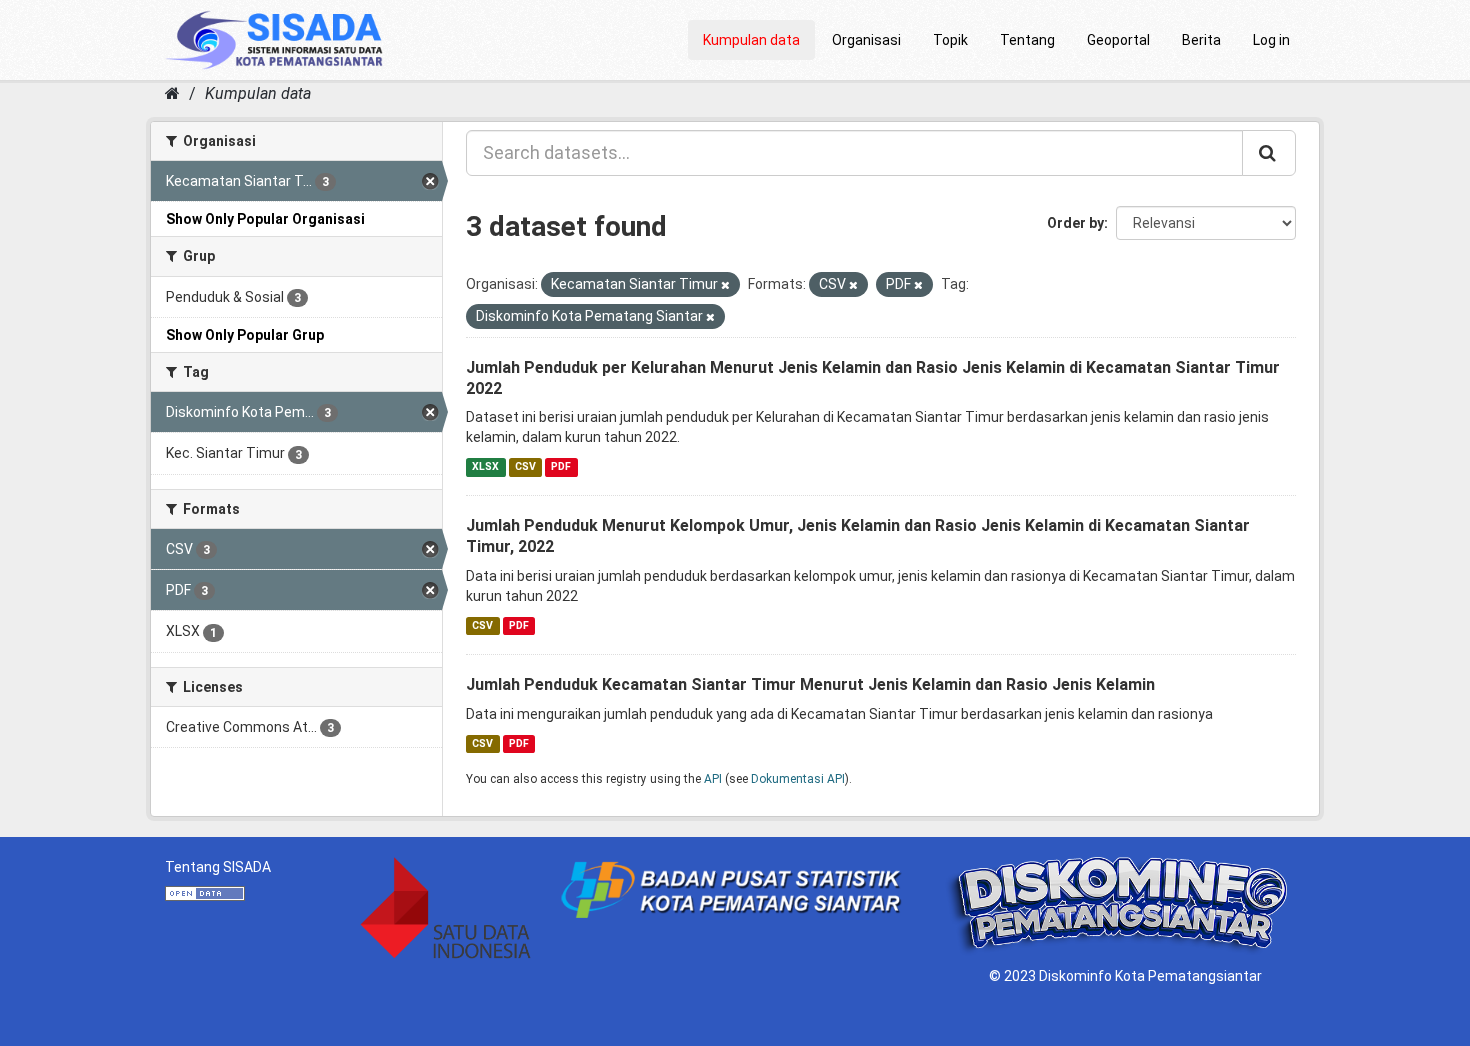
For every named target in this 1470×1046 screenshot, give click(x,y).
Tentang (1027, 40)
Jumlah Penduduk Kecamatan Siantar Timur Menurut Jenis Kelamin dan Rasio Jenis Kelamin (810, 684)
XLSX (485, 466)
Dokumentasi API (798, 779)
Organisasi (866, 40)
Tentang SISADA (218, 867)
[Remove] (725, 285)
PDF (561, 466)
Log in (1271, 40)
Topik (950, 40)
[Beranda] (172, 93)
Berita (1201, 40)
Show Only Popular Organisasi (265, 219)
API (713, 779)
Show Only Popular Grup (245, 335)
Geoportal (1118, 40)
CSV (525, 466)
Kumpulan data (751, 40)
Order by (1075, 223)
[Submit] (1269, 153)
